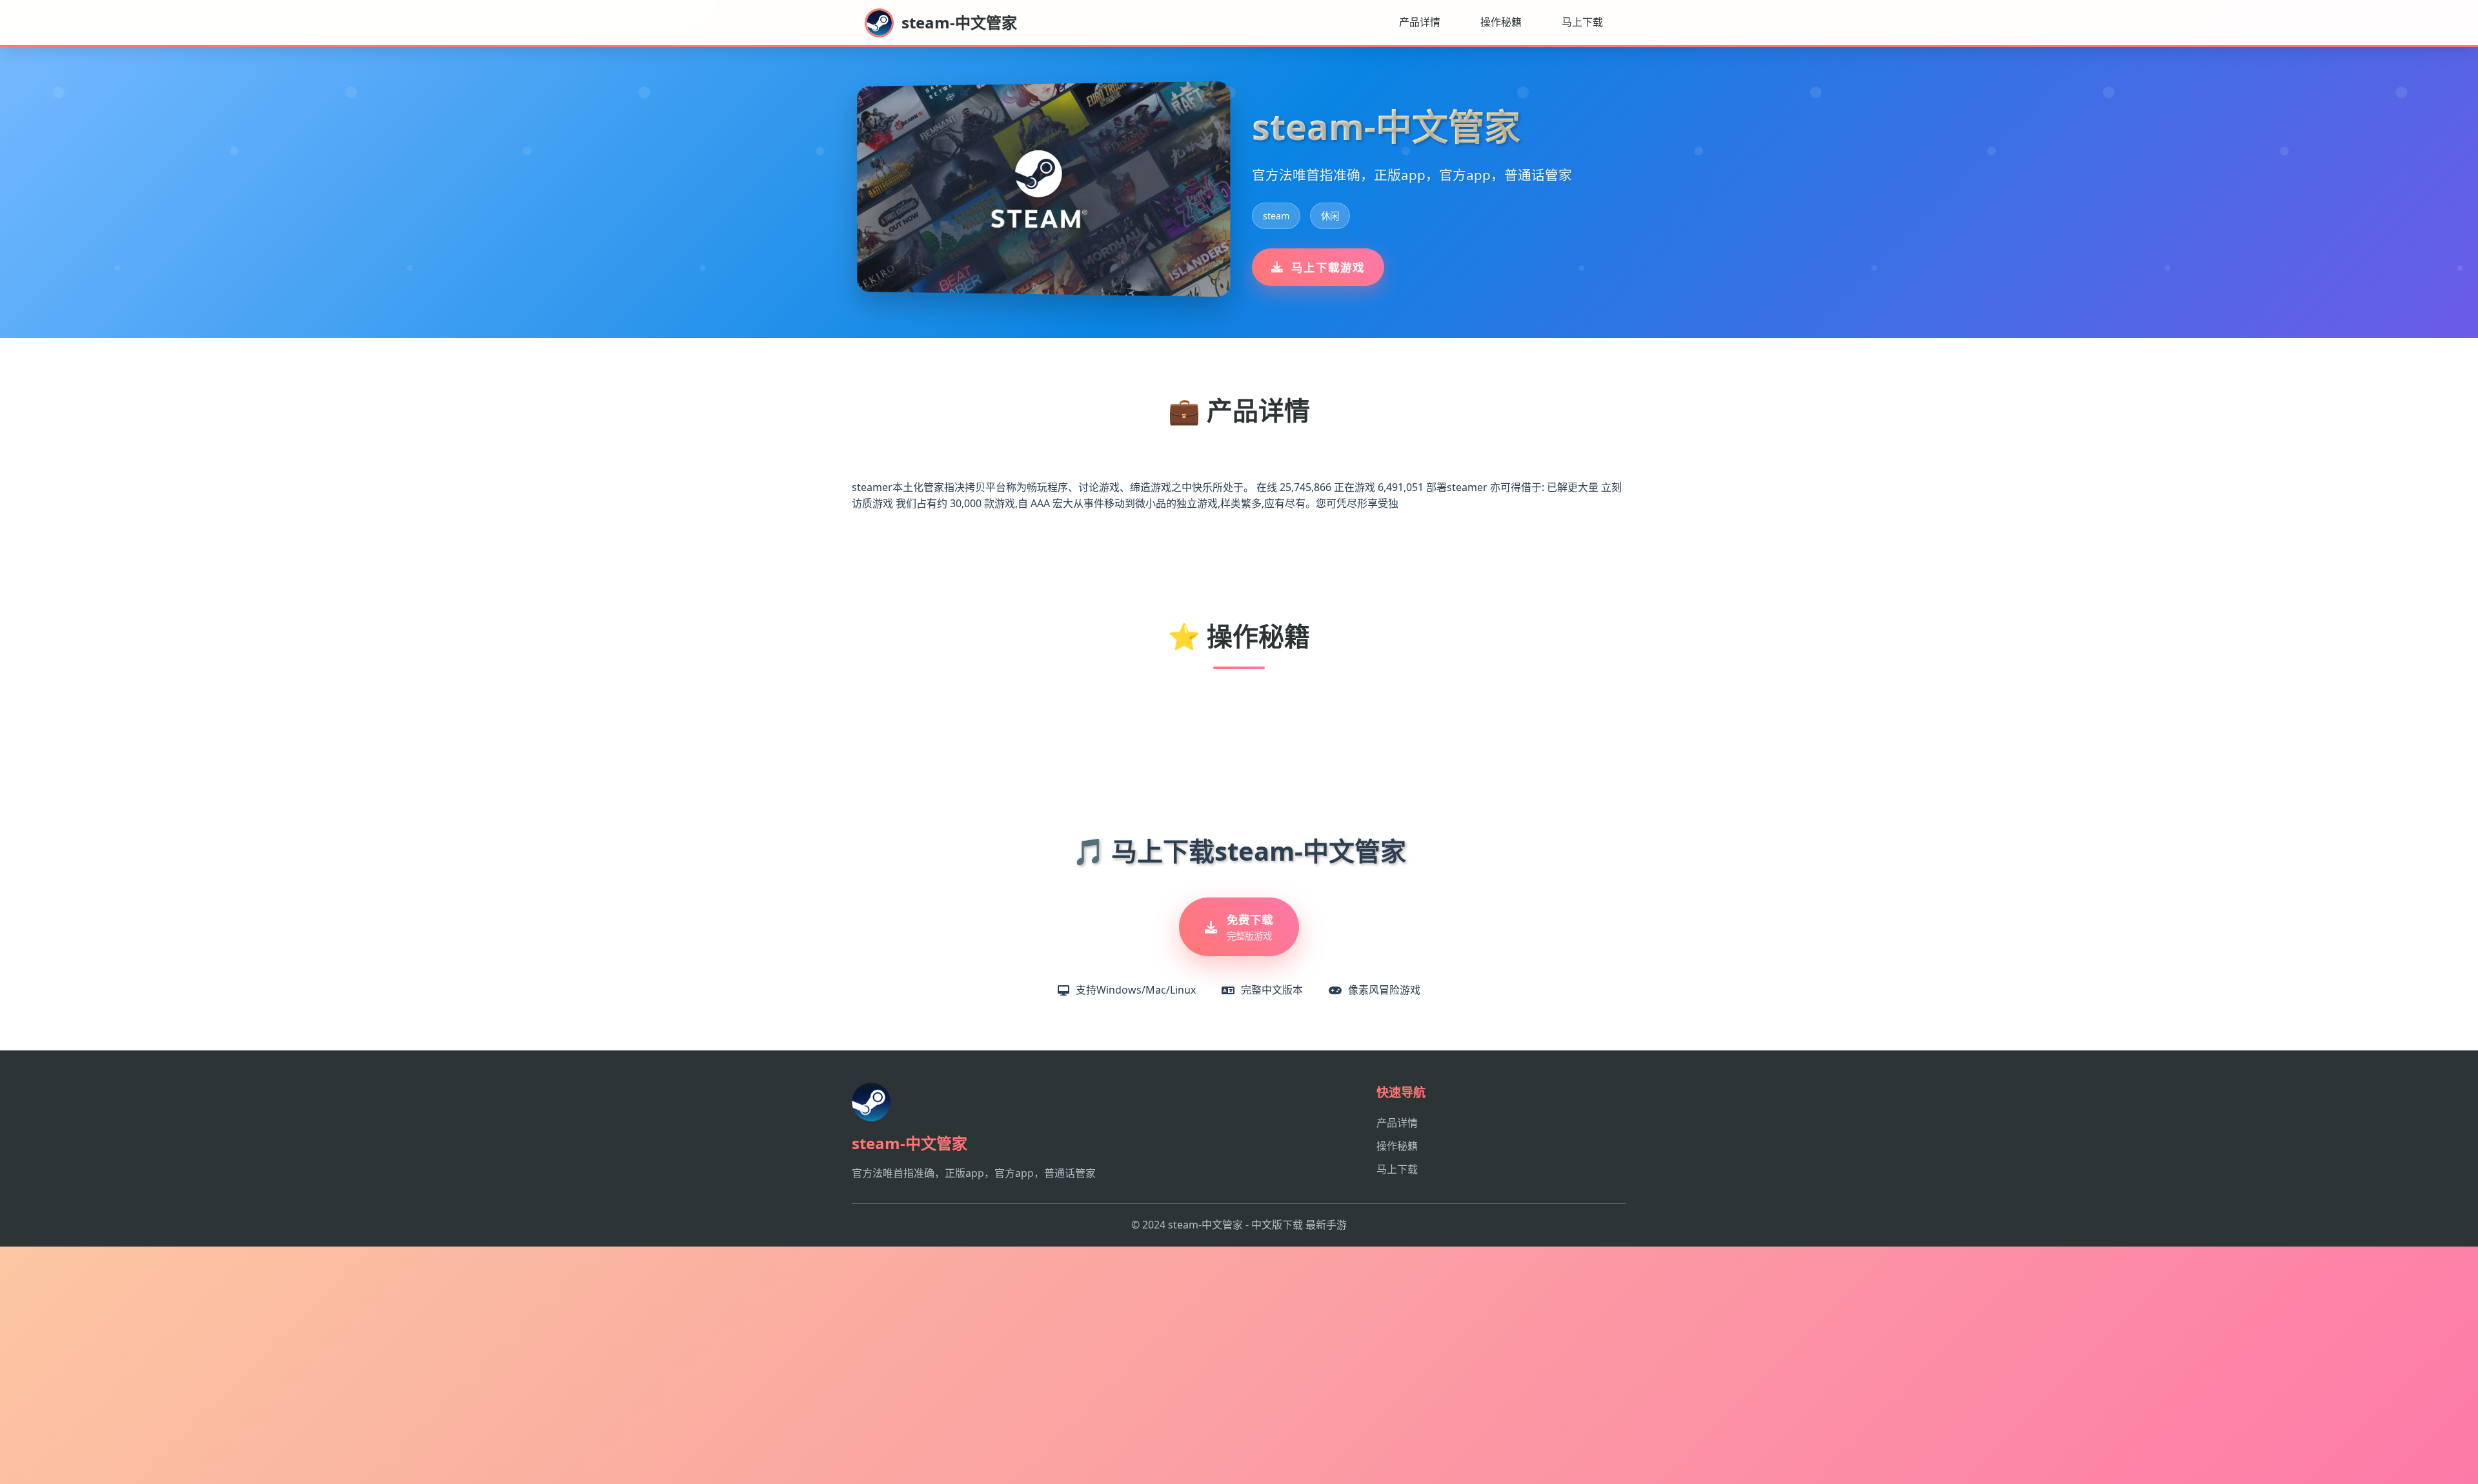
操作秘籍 (1501, 22)
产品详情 (1420, 22)
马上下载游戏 (1328, 267)
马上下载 (1582, 22)
